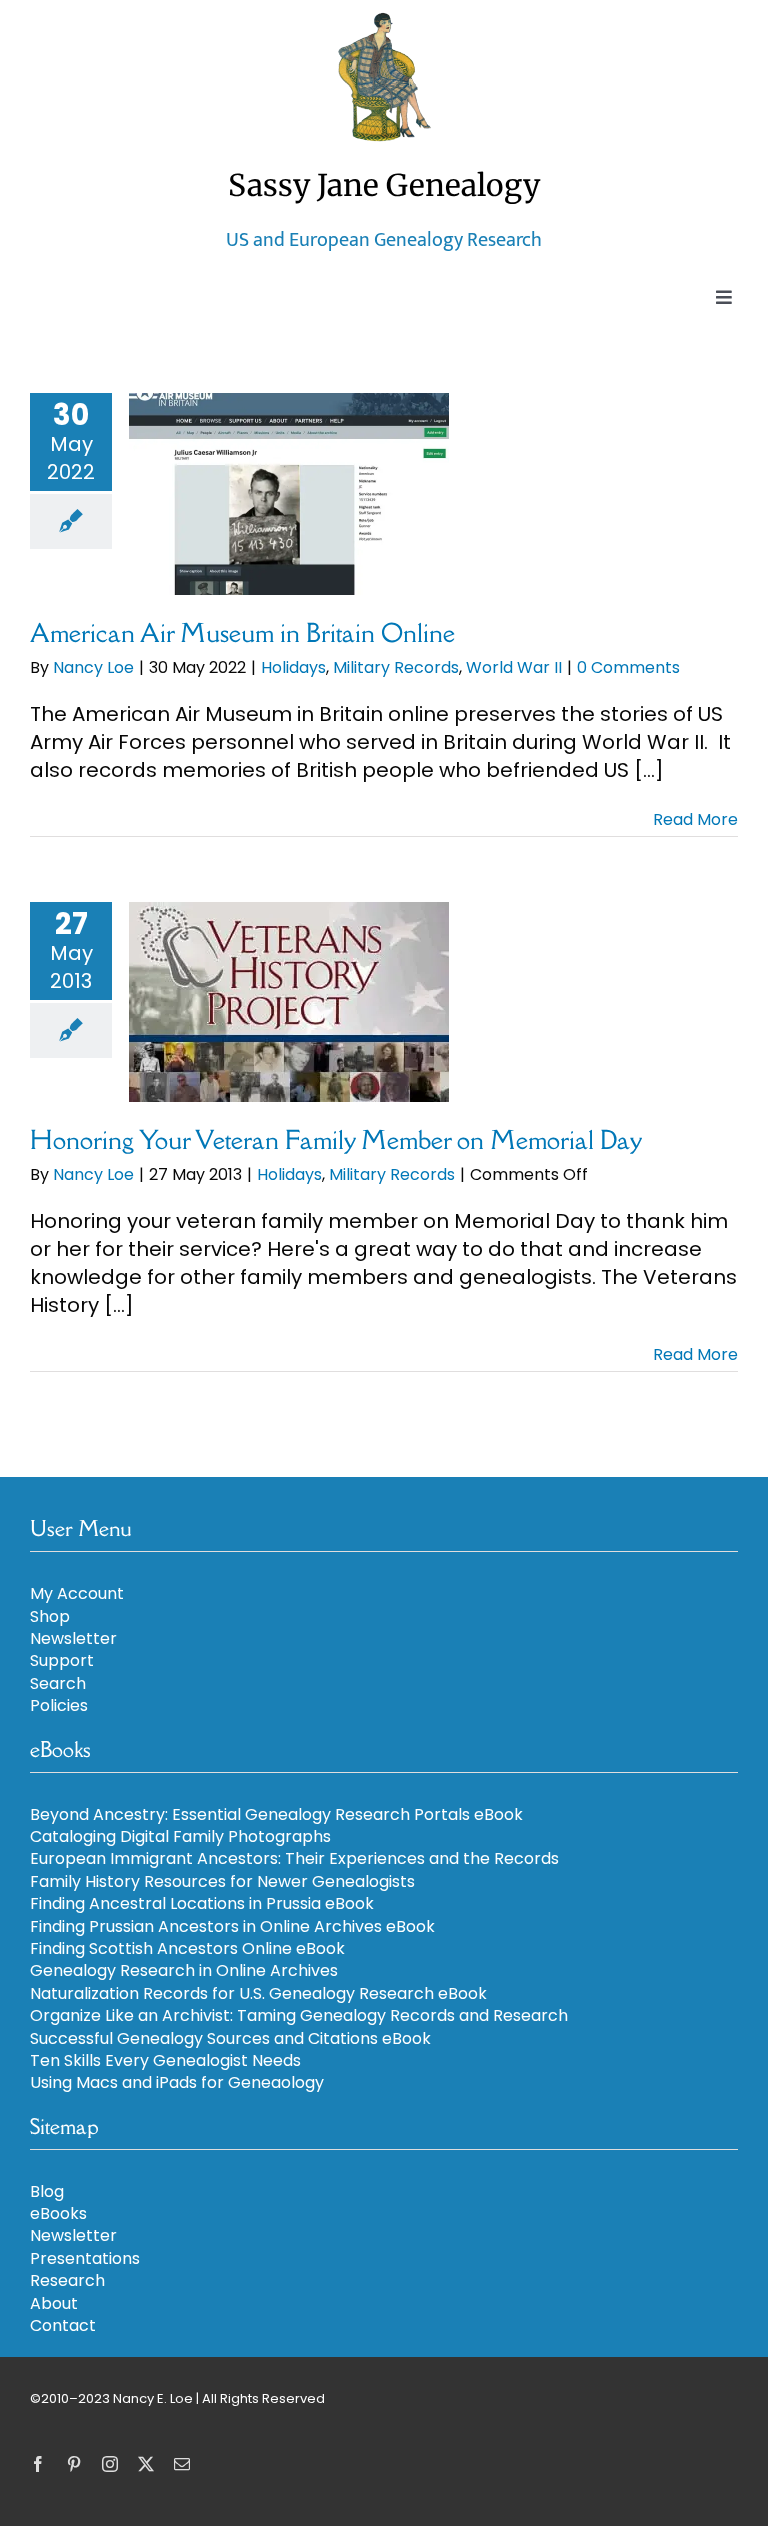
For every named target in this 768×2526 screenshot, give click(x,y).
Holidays (293, 667)
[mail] (182, 2464)
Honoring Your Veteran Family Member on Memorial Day (336, 1139)
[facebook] (38, 2464)
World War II (514, 667)
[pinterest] (74, 2464)
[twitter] (146, 2464)
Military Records (396, 667)
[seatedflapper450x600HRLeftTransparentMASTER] (384, 20)
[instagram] (110, 2464)
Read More (695, 819)
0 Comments (628, 667)
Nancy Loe (93, 667)
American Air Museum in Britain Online (242, 632)
